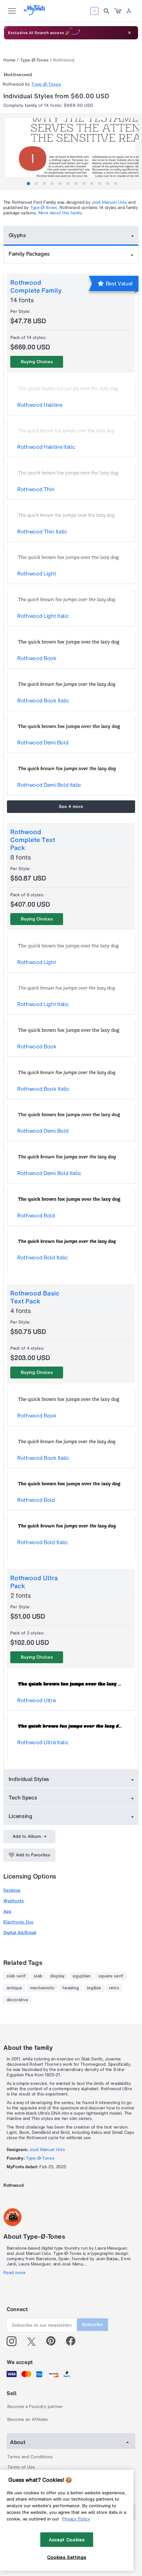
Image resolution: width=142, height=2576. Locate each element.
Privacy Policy (76, 2519)
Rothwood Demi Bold (43, 742)
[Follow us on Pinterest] (54, 2341)
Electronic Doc (18, 1922)
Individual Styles (29, 1779)
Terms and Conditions (30, 2457)
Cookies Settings (67, 2557)
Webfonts (14, 1901)
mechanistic (42, 1988)
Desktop (12, 1890)
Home (9, 60)
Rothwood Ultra (36, 1700)
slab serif (16, 1976)
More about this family (60, 213)
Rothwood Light (37, 573)
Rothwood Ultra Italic (43, 1742)
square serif (111, 1976)
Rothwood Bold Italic (43, 1257)
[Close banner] (129, 33)
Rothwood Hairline (40, 405)
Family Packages (29, 254)
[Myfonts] (35, 13)
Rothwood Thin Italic (42, 531)
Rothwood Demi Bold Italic (49, 785)
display (57, 1976)
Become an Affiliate (28, 2419)
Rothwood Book (37, 658)
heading (71, 1988)
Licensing (20, 1816)
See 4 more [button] (71, 806)
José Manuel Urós (109, 202)
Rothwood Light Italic (43, 616)
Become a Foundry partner (35, 2407)
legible (94, 1988)
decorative (18, 2000)
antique (14, 1988)
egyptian (82, 1976)
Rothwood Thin (36, 489)
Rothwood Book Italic (43, 700)
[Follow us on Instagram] (14, 2341)
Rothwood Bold (36, 1215)
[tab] (28, 184)
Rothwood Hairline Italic (46, 447)
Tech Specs (23, 1797)
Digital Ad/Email (20, 1933)
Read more (15, 2273)
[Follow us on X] (34, 2341)
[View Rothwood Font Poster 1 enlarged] (72, 151)
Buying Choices (37, 362)
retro (114, 1988)
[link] (118, 11)
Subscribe (92, 2324)
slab (38, 1976)
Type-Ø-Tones (34, 60)
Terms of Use (21, 2467)
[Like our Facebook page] (73, 2341)
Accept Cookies (67, 2540)
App (7, 1911)
